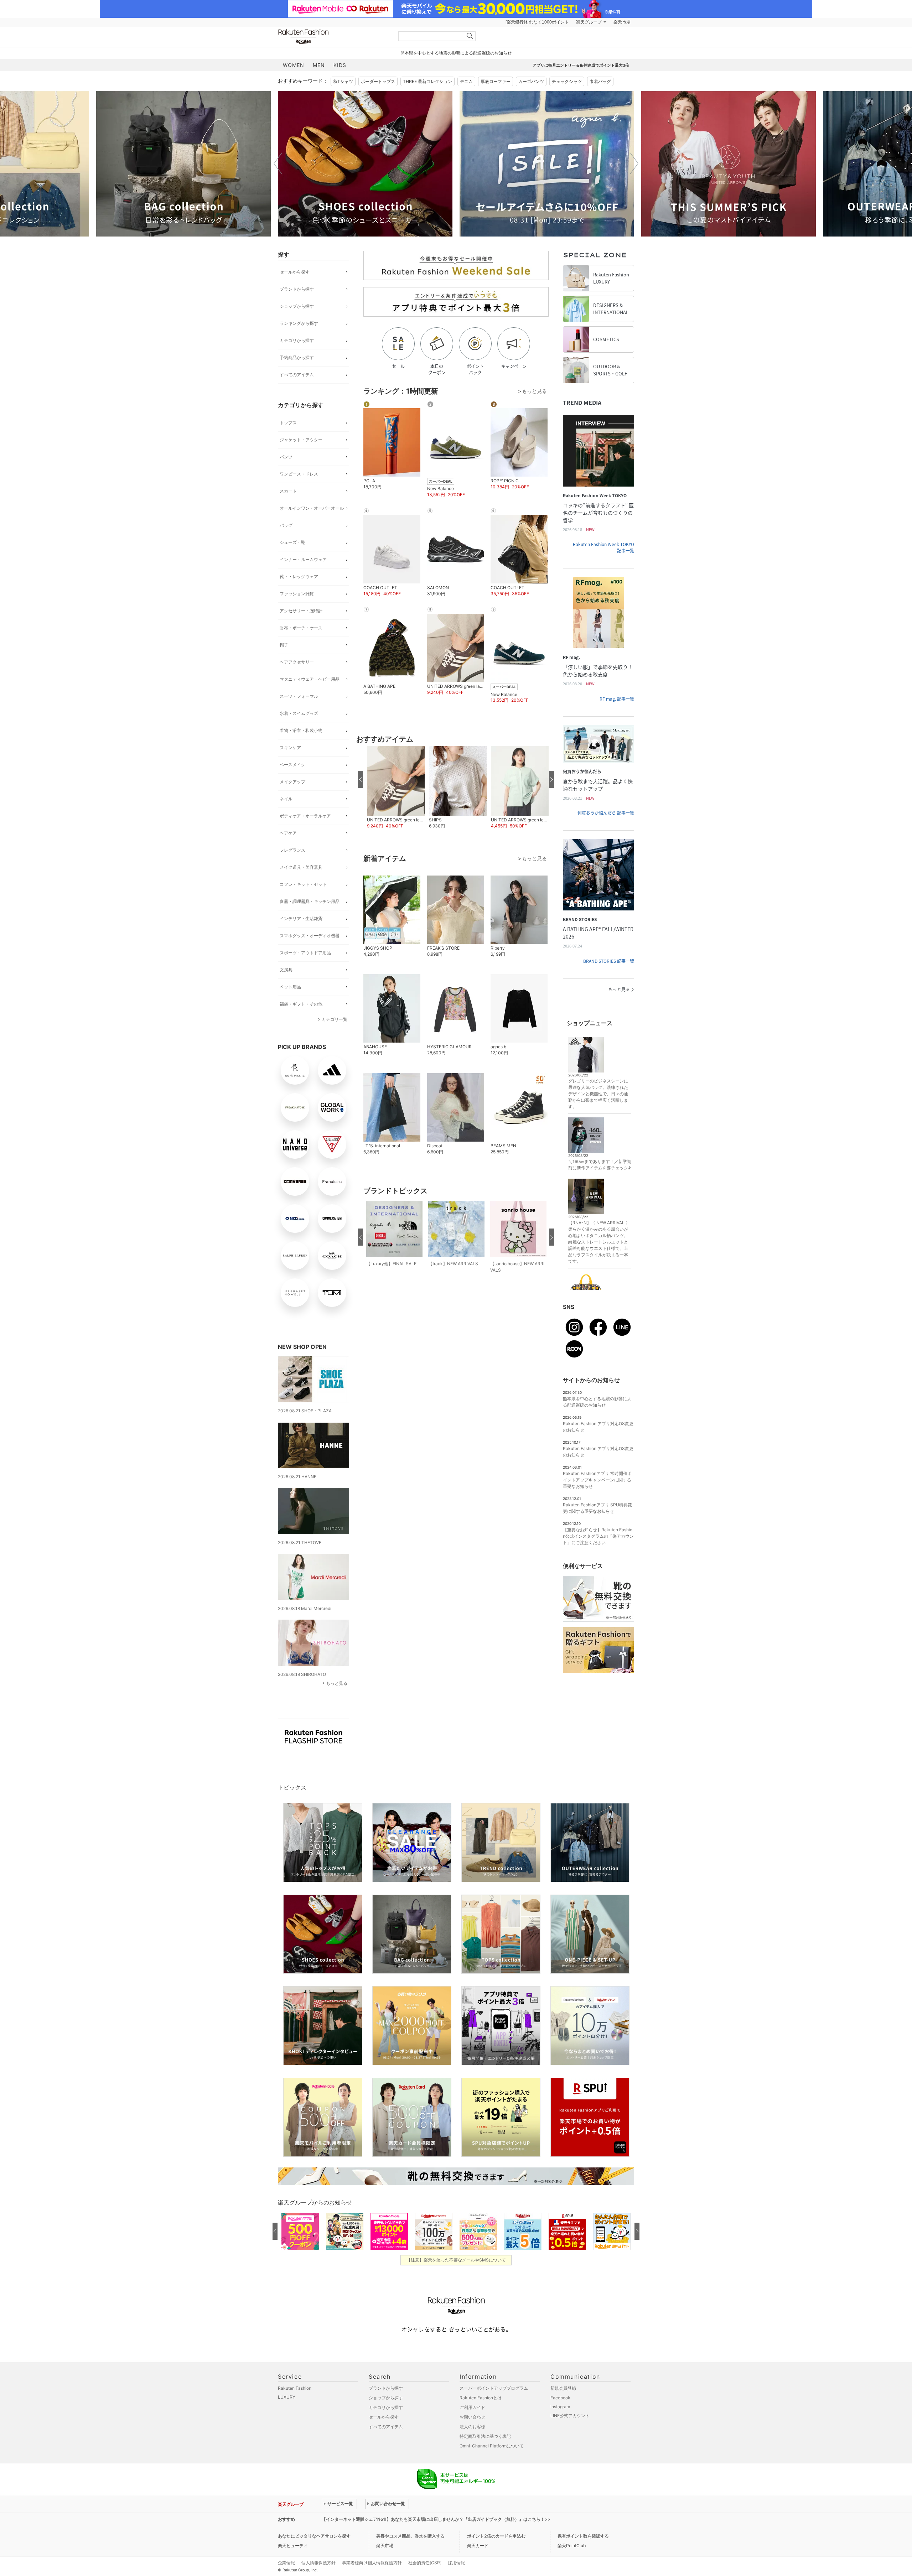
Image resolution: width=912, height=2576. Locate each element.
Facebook (560, 2398)
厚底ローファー (496, 81)
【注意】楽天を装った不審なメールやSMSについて (456, 2260)
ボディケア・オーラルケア (305, 816)
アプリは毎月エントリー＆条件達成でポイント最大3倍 (581, 65)
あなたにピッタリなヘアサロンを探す (314, 2536)
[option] (183, 164)
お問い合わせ (472, 2417)
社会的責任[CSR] (425, 2563)
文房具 (286, 970)
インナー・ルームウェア (303, 559)
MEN (319, 65)
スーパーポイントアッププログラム (494, 2388)
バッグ (286, 525)
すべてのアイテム (297, 375)
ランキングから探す (299, 323)
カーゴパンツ (531, 81)
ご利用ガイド (472, 2407)
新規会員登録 (563, 2388)
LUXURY (287, 2397)
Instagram (560, 2407)
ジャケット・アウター (301, 440)
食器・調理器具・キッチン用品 (310, 901)
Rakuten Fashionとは (481, 2398)
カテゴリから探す (297, 340)
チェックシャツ (567, 81)
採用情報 (456, 2563)
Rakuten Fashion (333, 37)
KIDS (340, 65)
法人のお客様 (472, 2427)
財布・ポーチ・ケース (301, 628)
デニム (466, 81)
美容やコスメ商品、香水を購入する (410, 2536)
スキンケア (290, 747)
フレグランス (292, 850)
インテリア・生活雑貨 (301, 918)
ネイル (286, 799)
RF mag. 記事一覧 (617, 699)
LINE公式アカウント (570, 2416)
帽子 (284, 645)
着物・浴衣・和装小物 (301, 730)
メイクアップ (292, 782)
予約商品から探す (297, 357)
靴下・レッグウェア (299, 577)
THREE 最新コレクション (427, 81)
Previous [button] (278, 163)
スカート (288, 491)
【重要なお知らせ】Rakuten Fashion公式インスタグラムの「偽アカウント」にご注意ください (598, 1536)
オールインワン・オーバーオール (312, 508)
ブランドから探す (297, 289)
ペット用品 (290, 987)
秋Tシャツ (343, 81)
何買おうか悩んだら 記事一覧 (606, 813)
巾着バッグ (600, 81)
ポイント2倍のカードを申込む (496, 2536)
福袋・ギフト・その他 (301, 1004)
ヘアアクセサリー (297, 662)
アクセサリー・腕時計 (301, 611)
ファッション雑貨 (297, 594)
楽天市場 (622, 22)
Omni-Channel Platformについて (492, 2446)
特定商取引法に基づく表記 (485, 2436)
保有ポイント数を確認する (583, 2536)
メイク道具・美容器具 (301, 867)
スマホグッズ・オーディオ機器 (310, 936)
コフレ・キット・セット (303, 884)
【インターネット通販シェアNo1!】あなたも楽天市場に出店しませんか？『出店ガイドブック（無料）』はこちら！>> (436, 2519)
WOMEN (294, 65)
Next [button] (634, 163)
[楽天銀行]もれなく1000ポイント (537, 22)
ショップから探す (297, 306)
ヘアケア (288, 833)
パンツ (286, 457)
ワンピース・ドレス (299, 474)
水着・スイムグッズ (299, 713)
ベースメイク (292, 765)
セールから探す (295, 272)
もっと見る (337, 1683)
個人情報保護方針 (318, 2563)
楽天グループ (589, 22)
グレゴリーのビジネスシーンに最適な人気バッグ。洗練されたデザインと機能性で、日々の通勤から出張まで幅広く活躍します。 (598, 1094)
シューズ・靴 (292, 542)
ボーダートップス (378, 81)
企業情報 (286, 2563)
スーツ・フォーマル (299, 696)
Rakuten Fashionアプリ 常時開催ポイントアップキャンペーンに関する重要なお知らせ (597, 1480)
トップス (288, 423)
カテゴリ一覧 (335, 1019)
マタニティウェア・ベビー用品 (310, 679)
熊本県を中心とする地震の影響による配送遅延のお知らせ (456, 53)
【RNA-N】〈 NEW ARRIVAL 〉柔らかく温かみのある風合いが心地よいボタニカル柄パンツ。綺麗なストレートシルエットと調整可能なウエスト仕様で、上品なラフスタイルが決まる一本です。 (599, 1242)
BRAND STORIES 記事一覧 (609, 961)
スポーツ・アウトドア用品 (305, 953)
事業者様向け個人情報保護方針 (372, 2563)
